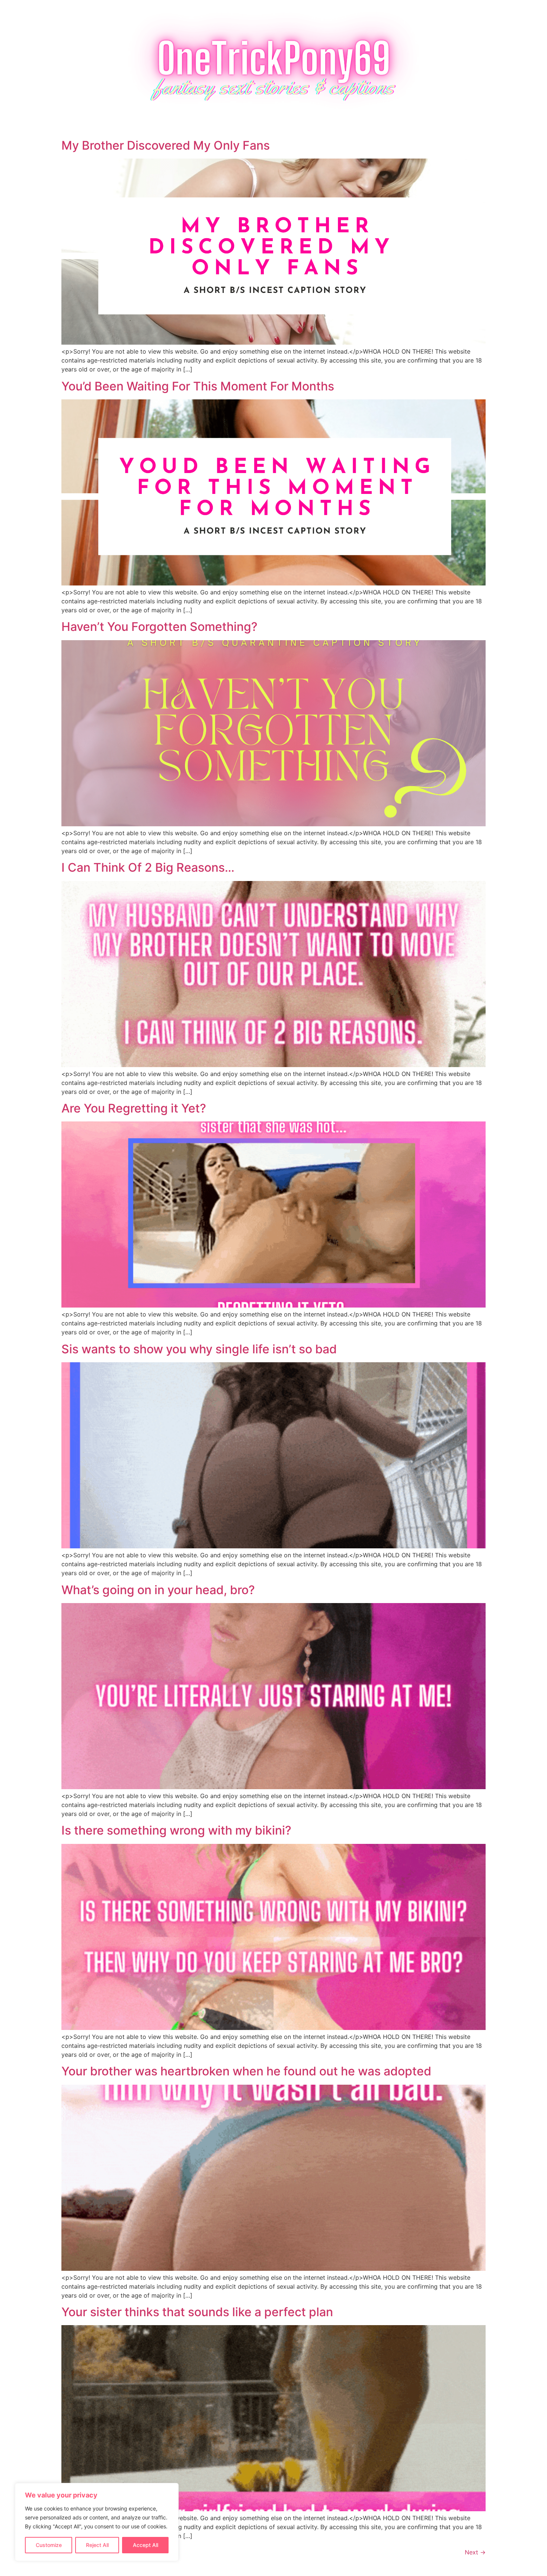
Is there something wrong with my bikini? (176, 1830)
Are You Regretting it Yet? (134, 1108)
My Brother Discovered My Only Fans (166, 145)
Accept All (145, 2545)
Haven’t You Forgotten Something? (159, 627)
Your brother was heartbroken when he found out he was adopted (246, 2071)
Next (475, 2552)
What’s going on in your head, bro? (158, 1590)
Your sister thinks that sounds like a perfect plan (197, 2312)
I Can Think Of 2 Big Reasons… (148, 867)
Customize (49, 2545)
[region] (97, 2522)
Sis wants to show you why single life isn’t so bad (199, 1349)
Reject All (97, 2545)
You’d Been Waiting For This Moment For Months (198, 386)
